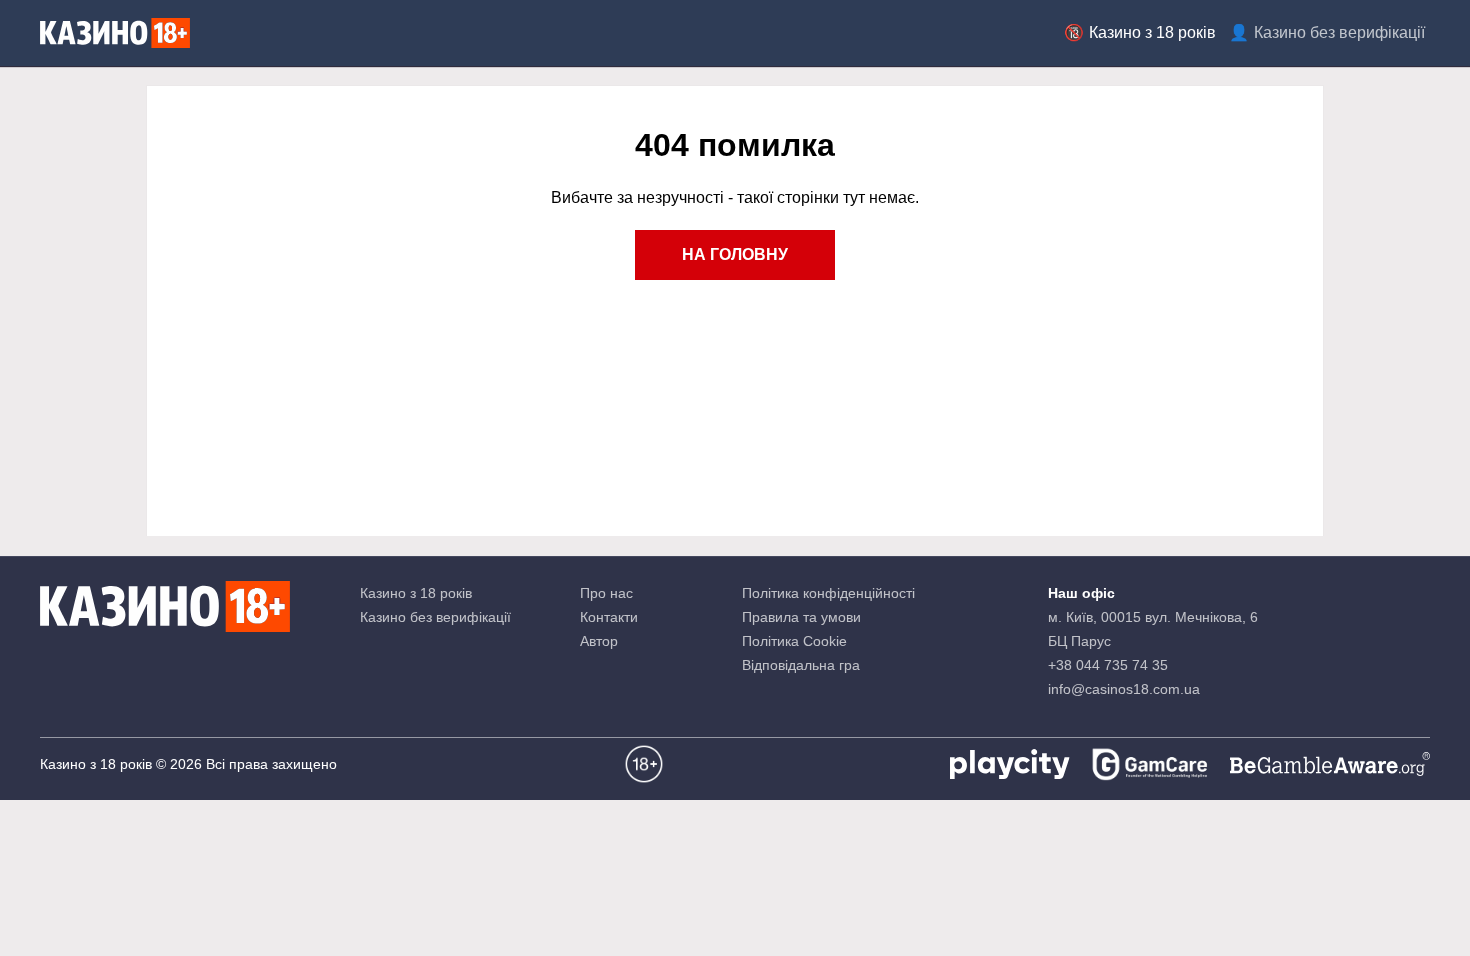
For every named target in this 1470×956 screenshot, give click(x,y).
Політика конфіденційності (828, 593)
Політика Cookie (794, 641)
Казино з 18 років (1152, 32)
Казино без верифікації (1339, 32)
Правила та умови (801, 617)
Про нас (606, 593)
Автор (599, 641)
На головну (735, 254)
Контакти (609, 617)
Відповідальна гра (801, 665)
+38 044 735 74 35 (1108, 665)
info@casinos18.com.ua (1124, 689)
